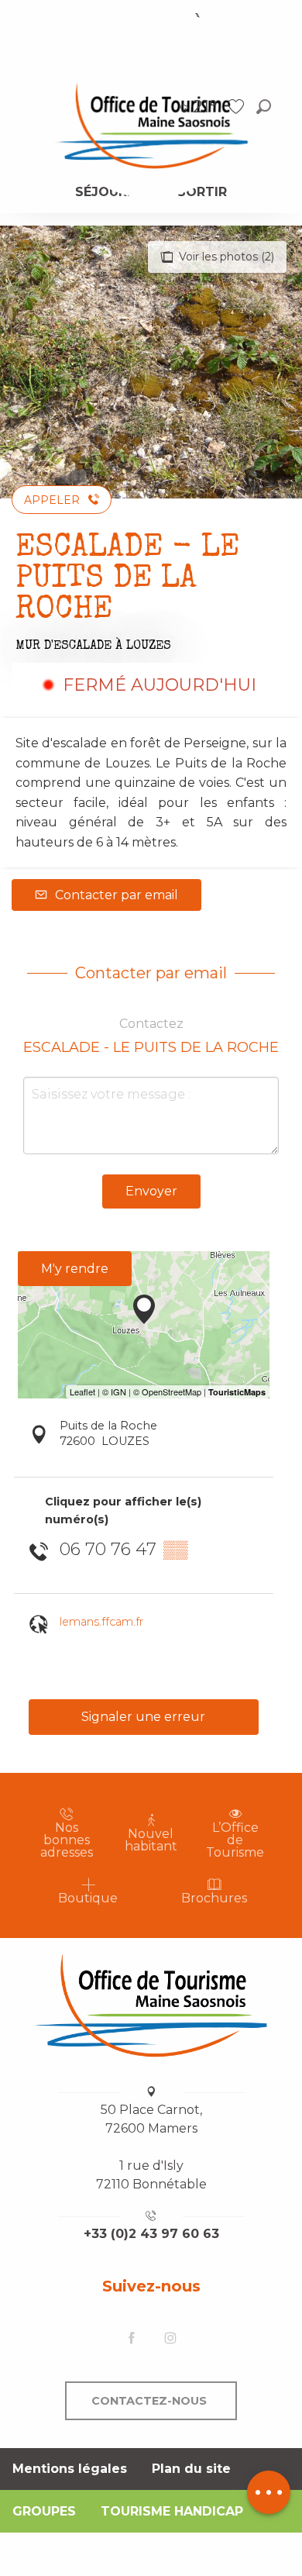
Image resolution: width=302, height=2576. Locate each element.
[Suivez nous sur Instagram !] (170, 2339)
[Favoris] (238, 107)
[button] (264, 107)
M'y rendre (75, 1269)
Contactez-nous (149, 2401)
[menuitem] (151, 125)
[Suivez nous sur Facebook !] (132, 2339)
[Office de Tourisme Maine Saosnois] (151, 2005)
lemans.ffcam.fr (101, 1622)
